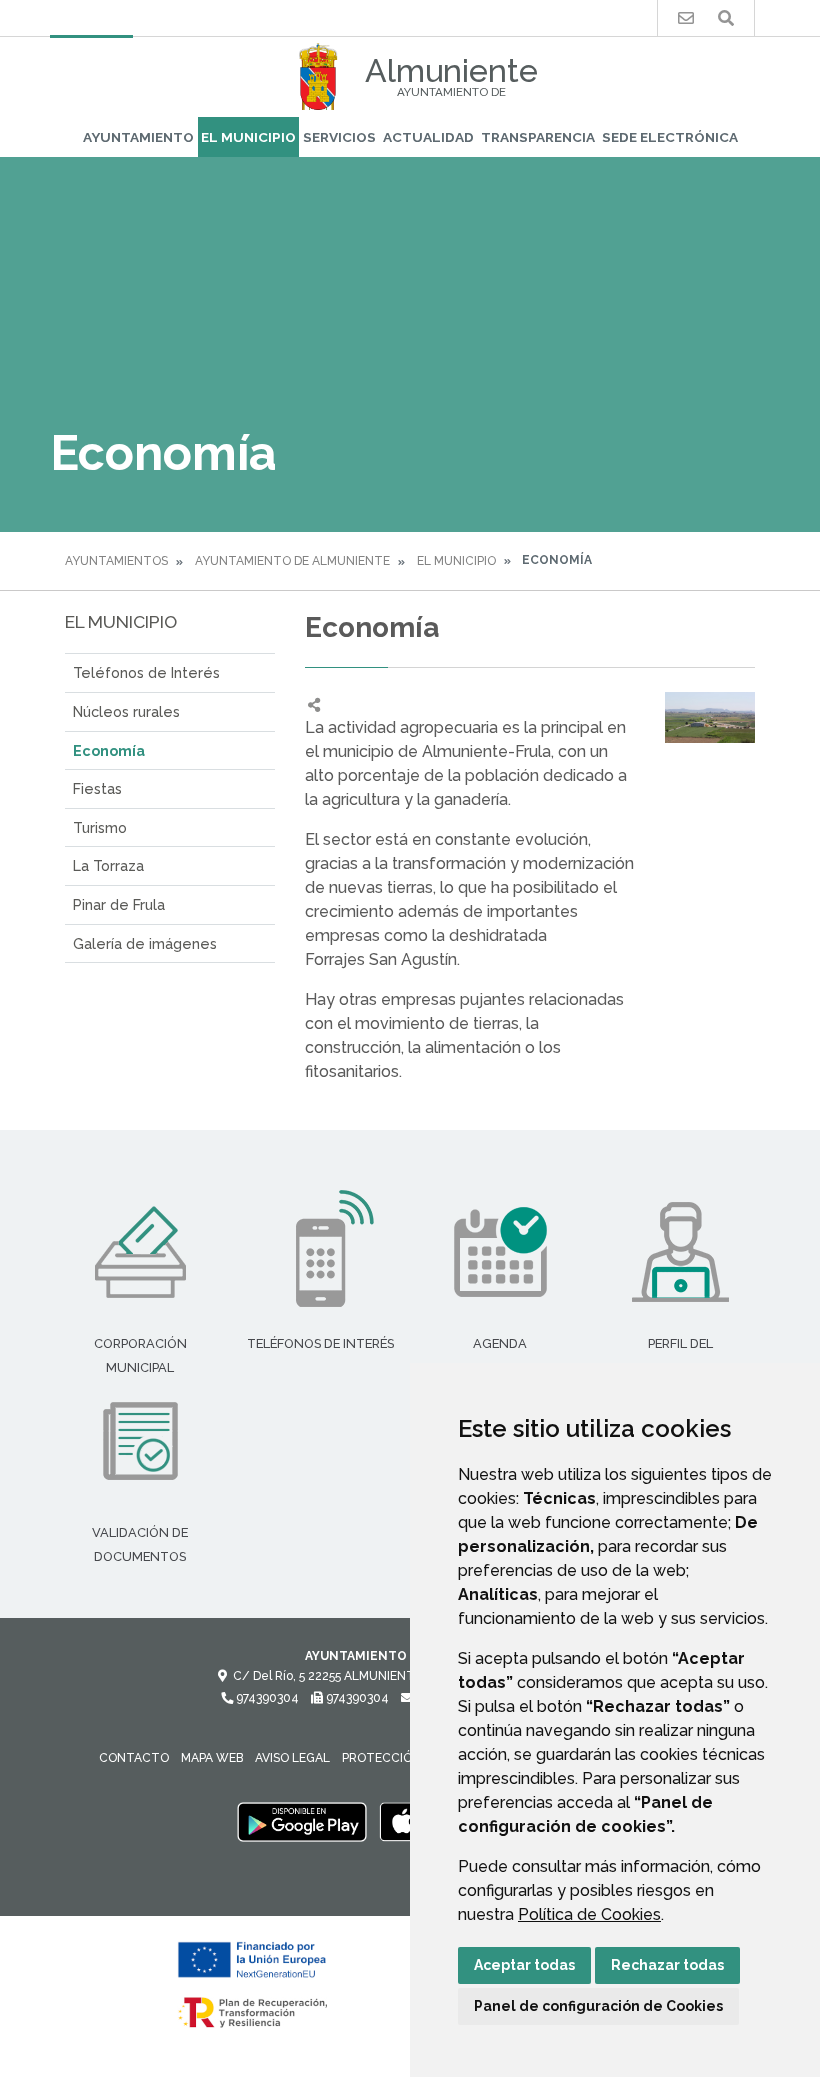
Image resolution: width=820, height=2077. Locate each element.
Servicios (339, 137)
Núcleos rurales (126, 711)
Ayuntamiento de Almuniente (292, 561)
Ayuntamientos (116, 561)
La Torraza (108, 865)
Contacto (134, 1758)
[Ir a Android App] (302, 1821)
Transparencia (538, 137)
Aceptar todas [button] (524, 1965)
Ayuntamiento (138, 137)
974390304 (266, 1698)
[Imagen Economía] (710, 717)
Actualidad (428, 137)
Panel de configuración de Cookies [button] (598, 2006)
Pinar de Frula (119, 904)
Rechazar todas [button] (667, 1965)
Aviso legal (292, 1758)
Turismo (100, 827)
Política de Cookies (589, 1914)
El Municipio (248, 137)
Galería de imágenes (145, 943)
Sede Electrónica (670, 137)
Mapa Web (212, 1758)
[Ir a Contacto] (686, 18)
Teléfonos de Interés (146, 672)
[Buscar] (726, 18)
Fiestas (97, 788)
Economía (109, 750)
